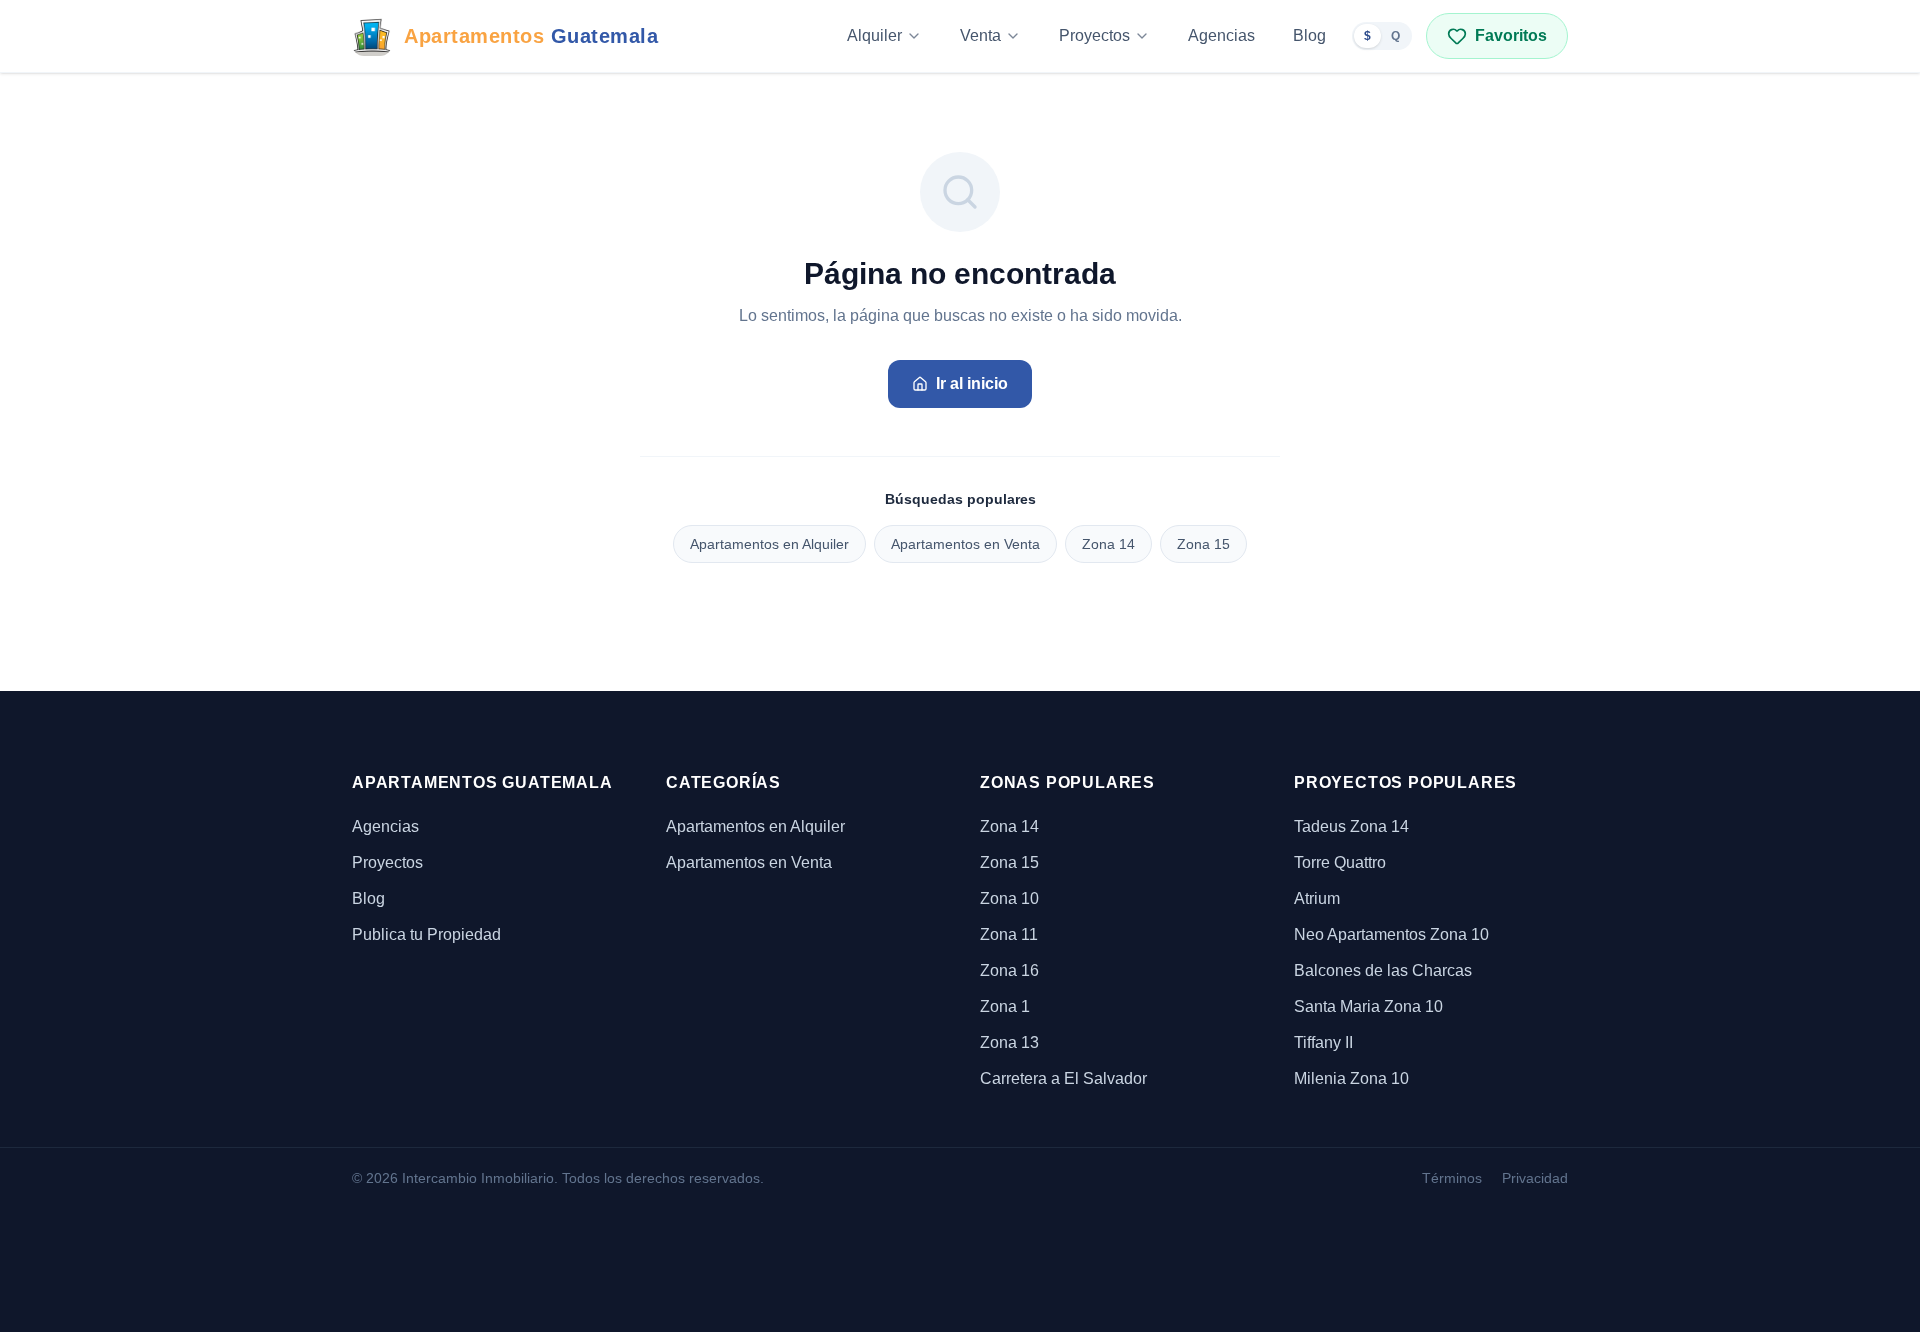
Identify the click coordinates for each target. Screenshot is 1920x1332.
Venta (980, 35)
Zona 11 (1009, 934)
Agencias (1221, 35)
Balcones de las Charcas (1383, 970)
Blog (1309, 35)
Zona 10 (1009, 898)
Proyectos (1094, 35)
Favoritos (1511, 35)
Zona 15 (1203, 544)
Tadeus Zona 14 (1351, 826)
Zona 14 (1108, 544)
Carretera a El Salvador (1063, 1078)
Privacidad (1535, 1178)
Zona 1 (1005, 1006)
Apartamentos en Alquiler (769, 544)
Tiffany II (1323, 1042)
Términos (1452, 1178)
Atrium (1317, 898)
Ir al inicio (972, 383)
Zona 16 (1009, 970)
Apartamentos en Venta (965, 544)
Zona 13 (1009, 1042)
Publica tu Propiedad (426, 934)
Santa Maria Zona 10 (1368, 1006)
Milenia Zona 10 (1351, 1078)
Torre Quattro (1340, 862)
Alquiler (874, 35)
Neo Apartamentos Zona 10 (1391, 934)
